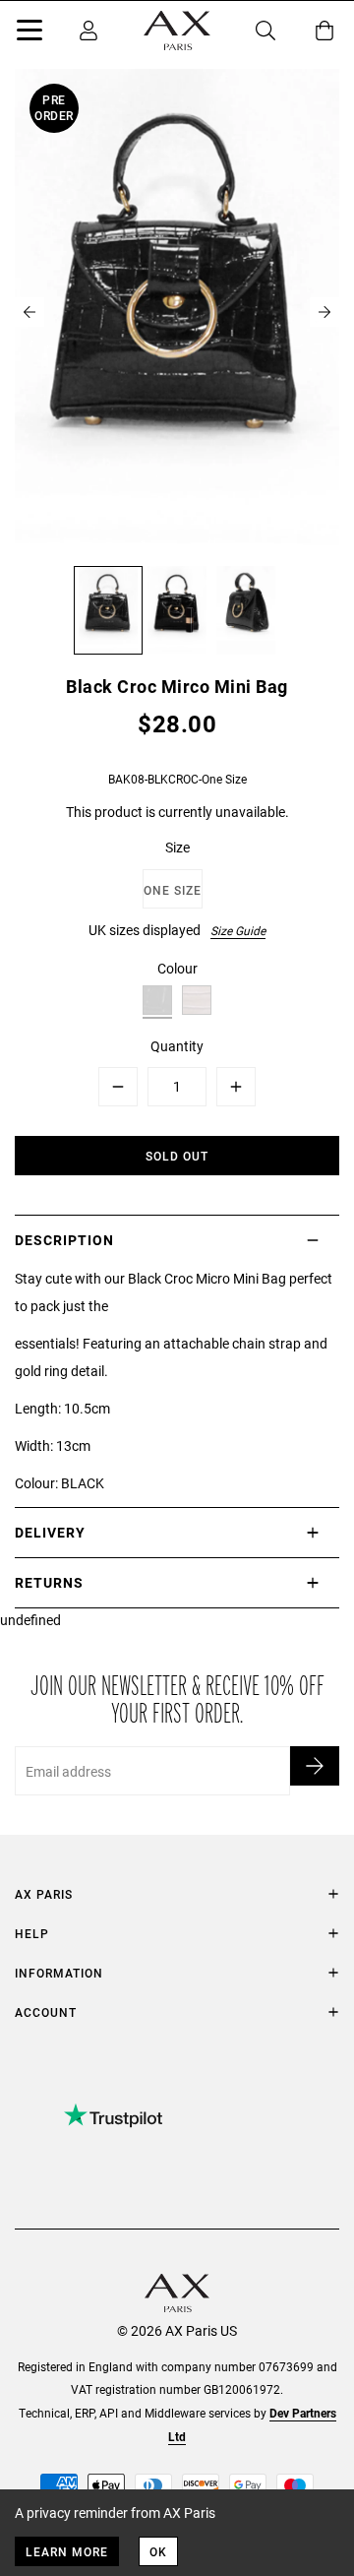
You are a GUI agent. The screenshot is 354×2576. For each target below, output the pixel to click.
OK (158, 2551)
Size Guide (238, 930)
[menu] (29, 33)
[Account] (88, 31)
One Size (173, 890)
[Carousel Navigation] (177, 312)
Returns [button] (49, 1582)
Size (177, 847)
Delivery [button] (50, 1532)
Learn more (67, 2551)
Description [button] (64, 1240)
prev (29, 312)
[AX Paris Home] (177, 31)
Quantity (177, 1046)
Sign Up (315, 1766)
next (324, 312)
